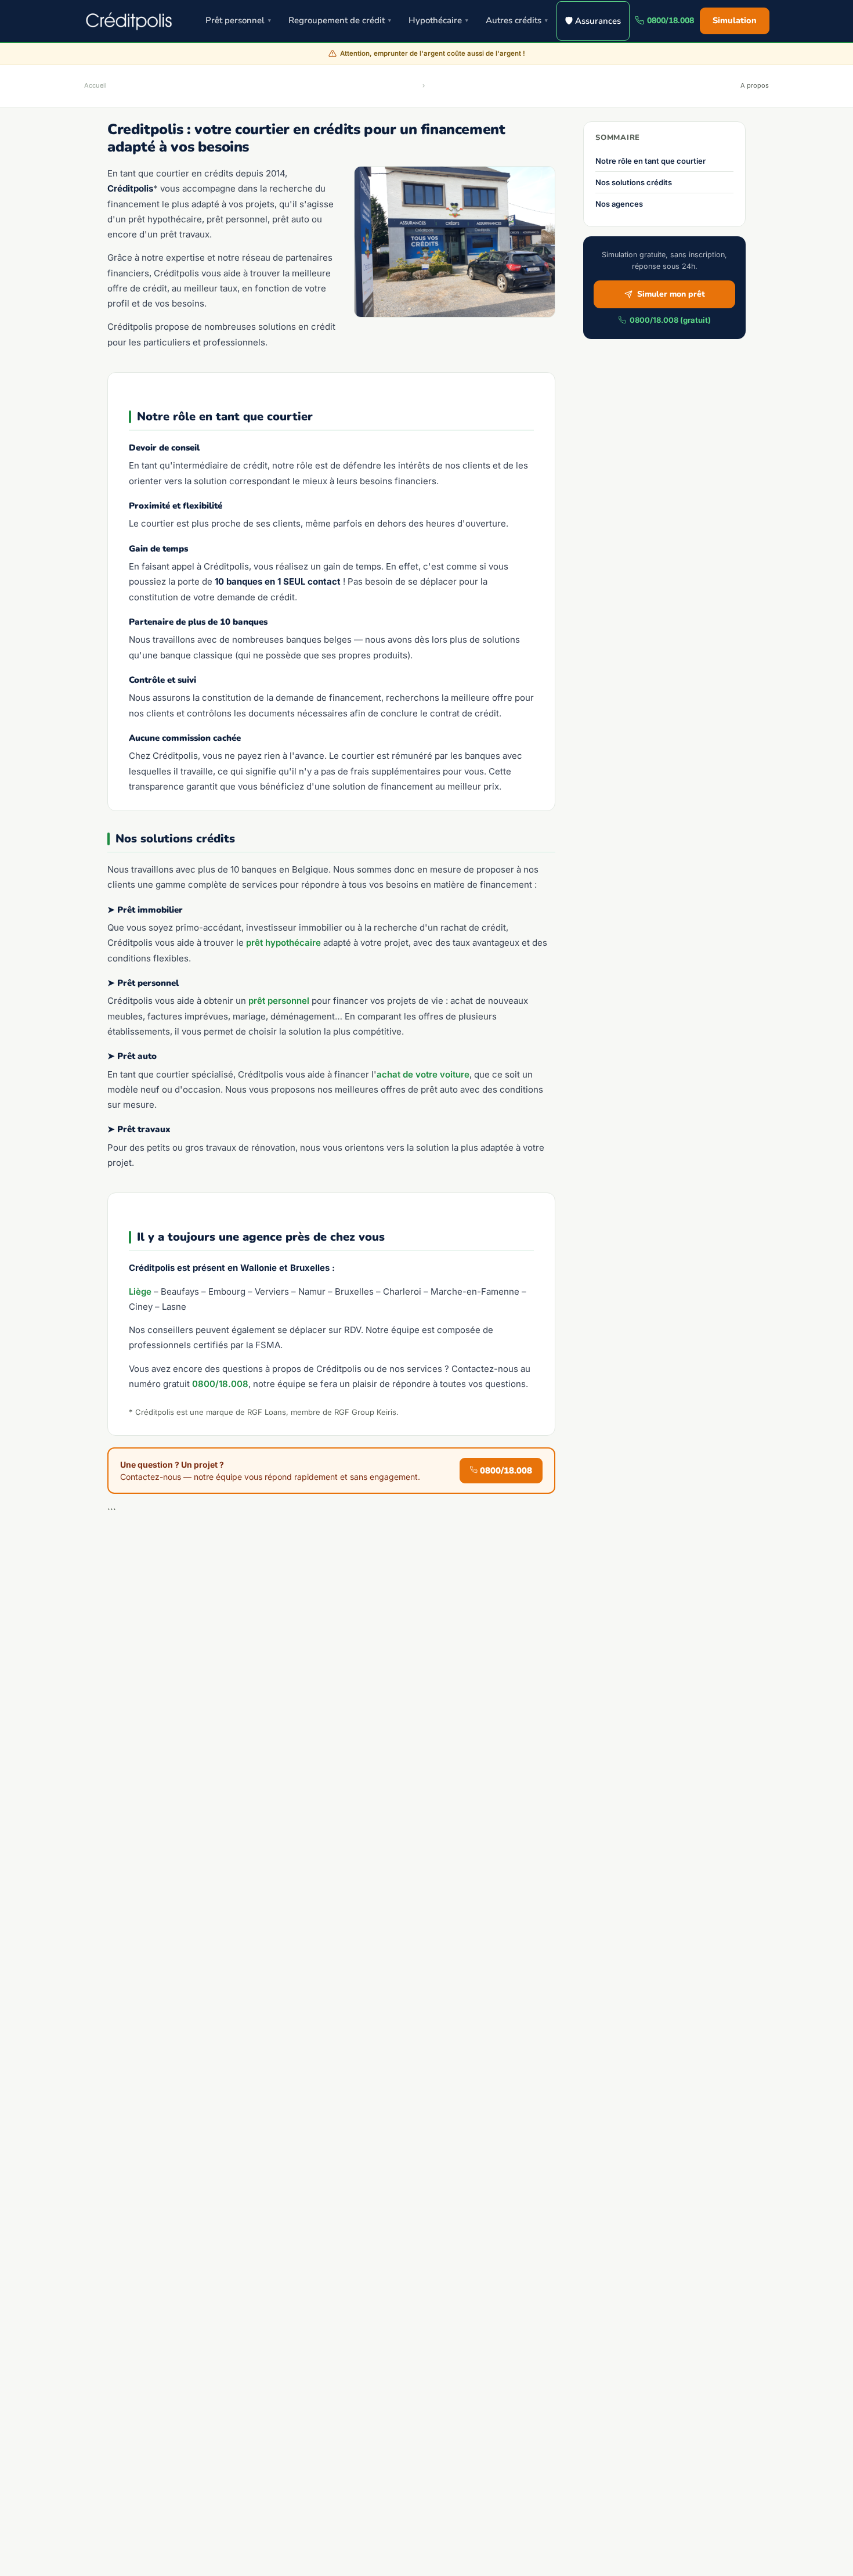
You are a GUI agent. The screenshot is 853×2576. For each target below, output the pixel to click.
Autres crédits (517, 20)
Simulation (735, 20)
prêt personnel (279, 1001)
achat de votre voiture (423, 1074)
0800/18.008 (671, 21)
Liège (140, 1291)
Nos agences (619, 204)
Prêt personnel (238, 20)
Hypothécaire (438, 20)
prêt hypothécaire (283, 943)
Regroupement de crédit (340, 20)
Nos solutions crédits (634, 182)
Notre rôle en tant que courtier (650, 161)
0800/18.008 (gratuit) (670, 320)
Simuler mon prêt (671, 294)
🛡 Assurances (593, 21)
